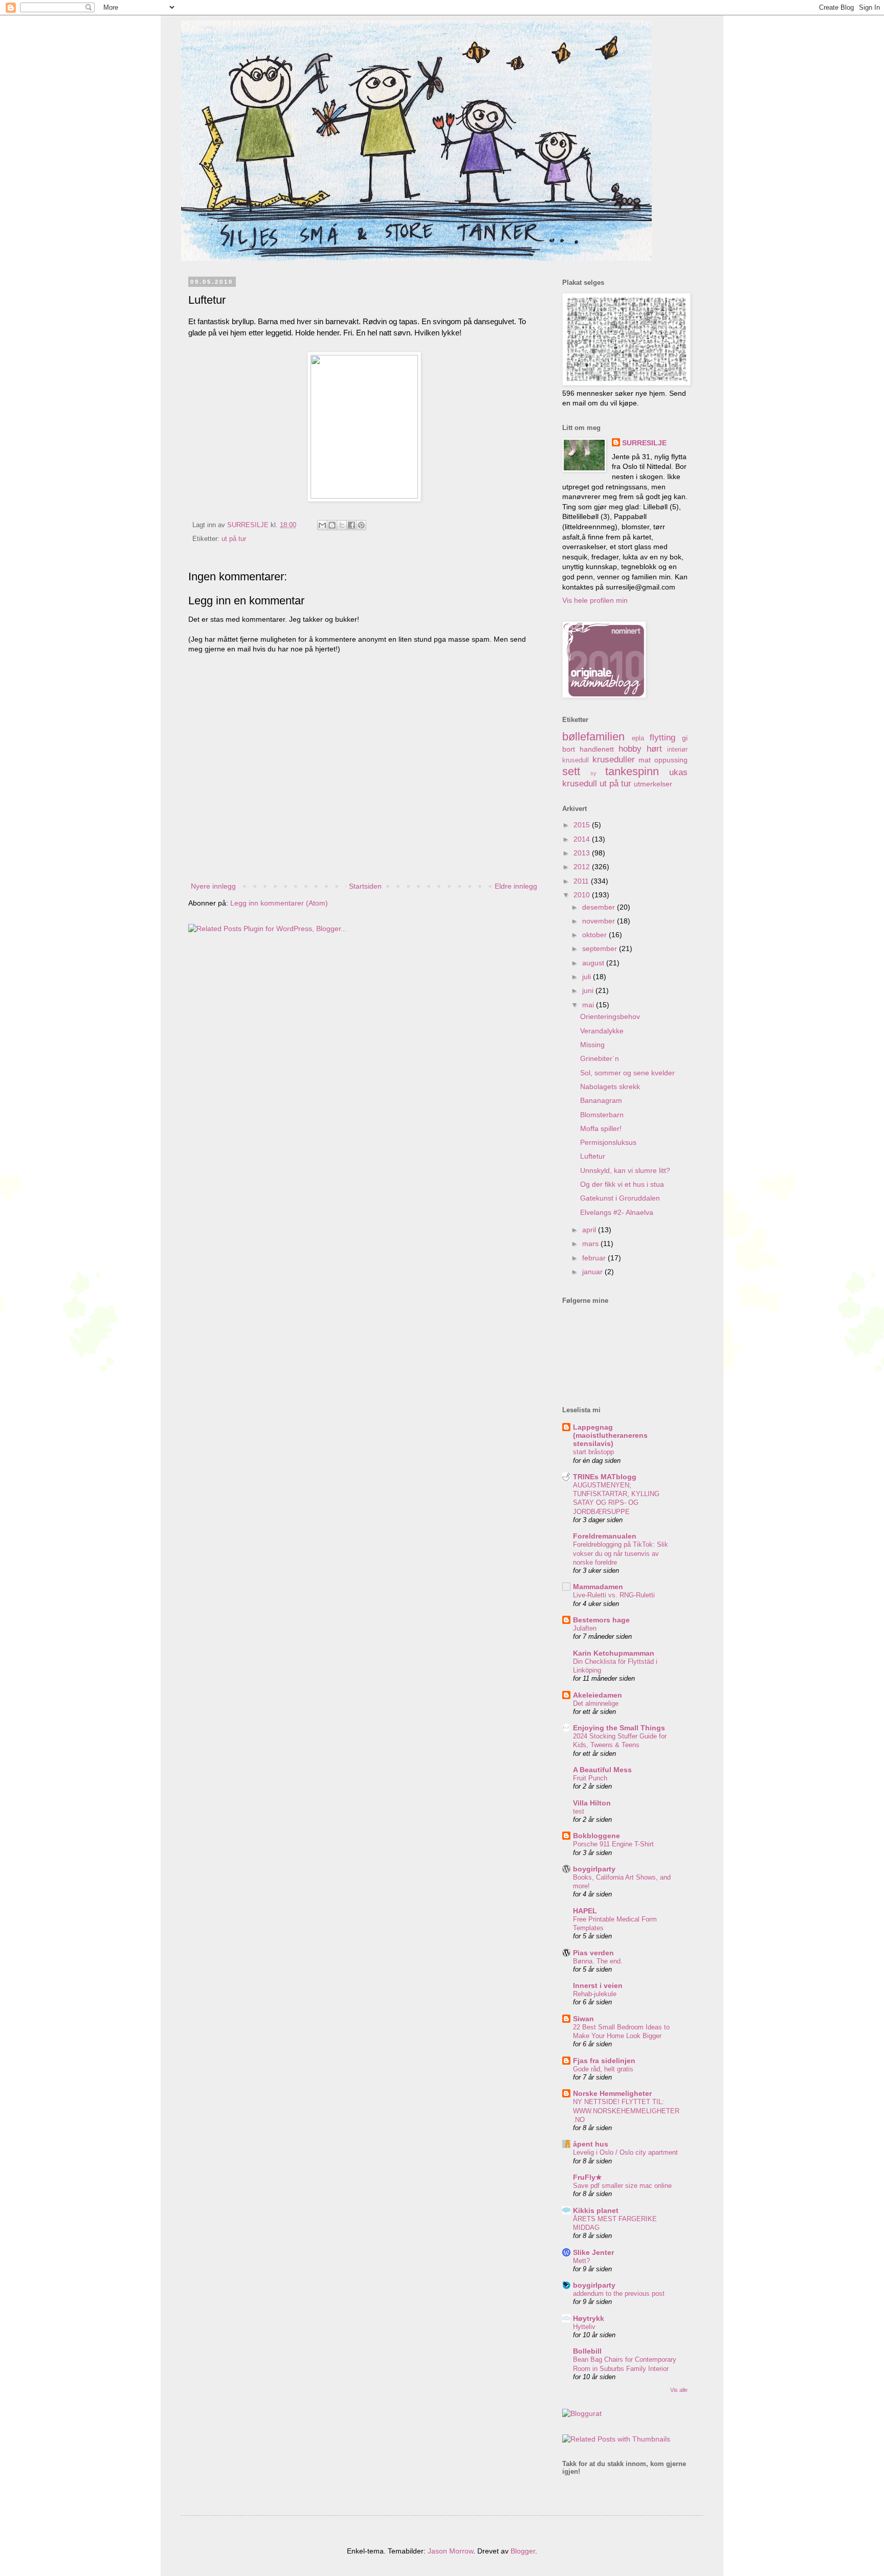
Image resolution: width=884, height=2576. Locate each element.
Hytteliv (584, 2327)
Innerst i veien (598, 1985)
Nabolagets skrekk (610, 1087)
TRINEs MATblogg (605, 1477)
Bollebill (587, 2351)
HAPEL (585, 1911)
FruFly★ (588, 2177)
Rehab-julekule (595, 1994)
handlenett (597, 749)
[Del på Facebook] (351, 525)
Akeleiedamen (598, 1695)
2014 (583, 839)
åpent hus (591, 2144)
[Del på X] (342, 525)
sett (571, 771)
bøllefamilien (593, 737)
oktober (595, 935)
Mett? (581, 2261)
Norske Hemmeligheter (612, 2093)
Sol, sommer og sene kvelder (627, 1073)
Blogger (523, 2551)
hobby (630, 749)
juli (588, 977)
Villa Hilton (592, 1803)
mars (591, 1244)
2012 (583, 867)
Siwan (583, 2019)
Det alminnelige (596, 1703)
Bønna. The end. (598, 1961)
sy (593, 773)
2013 (583, 853)
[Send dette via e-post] (322, 525)
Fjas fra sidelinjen (604, 2061)
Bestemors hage (601, 1620)
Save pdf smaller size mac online (622, 2186)
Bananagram (601, 1100)
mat (645, 760)
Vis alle (679, 2390)
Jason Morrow (450, 2551)
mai (589, 1005)
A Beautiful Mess (602, 1770)
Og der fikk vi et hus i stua (622, 1184)
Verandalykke (602, 1031)
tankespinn (632, 771)
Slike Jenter (593, 2252)
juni (589, 990)
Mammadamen (598, 1587)
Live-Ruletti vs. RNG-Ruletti (614, 1595)
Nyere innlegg (213, 886)
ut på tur (234, 539)
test (579, 1811)
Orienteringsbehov (610, 1016)
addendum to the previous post (619, 2293)
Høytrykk (589, 2318)
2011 (582, 881)
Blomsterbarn (602, 1115)
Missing (592, 1045)
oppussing (671, 760)
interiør (677, 750)
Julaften (585, 1628)
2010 (583, 895)
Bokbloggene (596, 1836)
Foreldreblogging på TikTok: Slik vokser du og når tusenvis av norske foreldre (621, 1553)
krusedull (576, 760)
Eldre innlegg (516, 886)
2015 (583, 825)
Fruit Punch (590, 1778)
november (600, 921)
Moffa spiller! (601, 1128)
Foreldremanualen (605, 1536)
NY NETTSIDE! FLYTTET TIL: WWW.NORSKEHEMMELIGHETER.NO (626, 2111)
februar (595, 1258)
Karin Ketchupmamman (614, 1653)
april (590, 1230)
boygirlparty (594, 1869)
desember (600, 907)
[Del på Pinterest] (361, 525)
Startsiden (365, 886)
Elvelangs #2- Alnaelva (617, 1212)
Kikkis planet (596, 2210)
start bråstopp (593, 1452)
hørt (654, 749)
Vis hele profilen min (595, 600)
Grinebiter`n (600, 1058)
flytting (662, 738)
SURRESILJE (644, 443)
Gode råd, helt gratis (603, 2069)
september (601, 948)
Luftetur (593, 1156)
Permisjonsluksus (608, 1142)
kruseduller (614, 760)
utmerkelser (653, 784)
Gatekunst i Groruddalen (620, 1198)
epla (638, 738)
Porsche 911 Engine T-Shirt (613, 1844)
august (594, 963)
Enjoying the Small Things (619, 1728)
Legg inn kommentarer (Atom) (279, 903)
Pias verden (593, 1953)
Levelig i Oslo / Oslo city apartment (625, 2152)
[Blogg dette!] (332, 525)
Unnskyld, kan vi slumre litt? (625, 1170)
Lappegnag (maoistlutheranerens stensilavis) (610, 1435)
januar (593, 1272)
